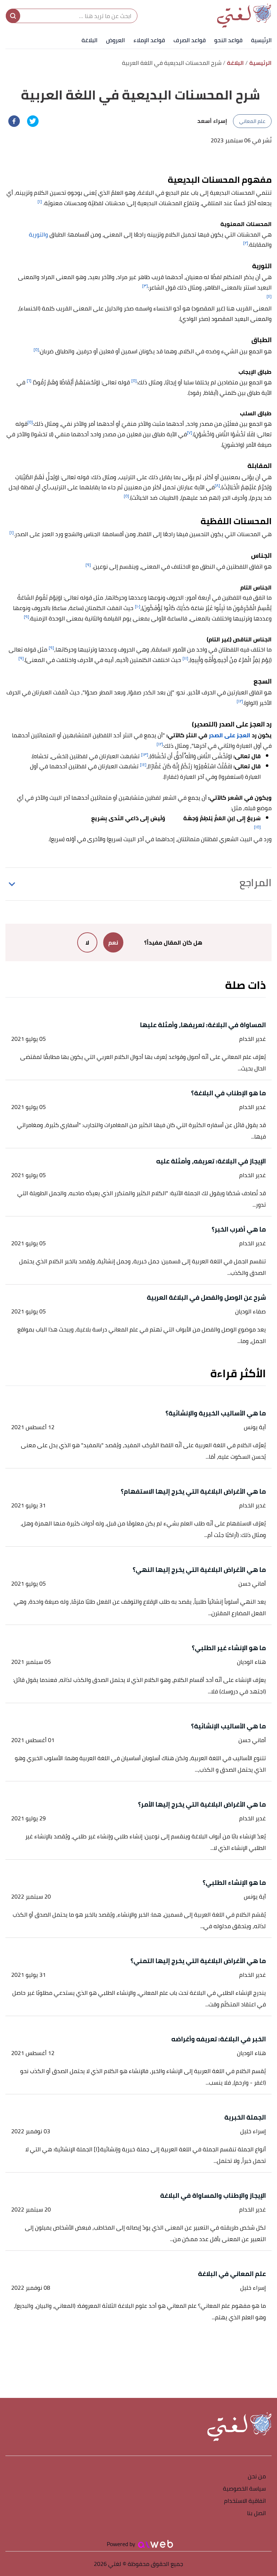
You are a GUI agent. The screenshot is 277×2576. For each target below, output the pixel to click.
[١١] (185, 658)
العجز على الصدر (230, 735)
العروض (115, 40)
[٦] (29, 381)
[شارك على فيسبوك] (14, 121)
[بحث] (13, 16)
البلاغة (89, 40)
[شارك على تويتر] (33, 121)
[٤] (269, 296)
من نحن (257, 2477)
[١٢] (240, 701)
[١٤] (143, 765)
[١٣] (145, 754)
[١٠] (138, 606)
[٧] (190, 432)
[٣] (145, 286)
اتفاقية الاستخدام (245, 2501)
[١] (40, 201)
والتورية (38, 234)
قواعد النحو (228, 40)
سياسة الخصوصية (244, 2489)
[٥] (36, 350)
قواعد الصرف (190, 40)
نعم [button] (113, 942)
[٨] (217, 485)
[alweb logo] (156, 2544)
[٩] (88, 565)
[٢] (246, 243)
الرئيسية (261, 40)
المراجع (256, 883)
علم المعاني (252, 121)
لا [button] (87, 942)
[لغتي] (244, 16)
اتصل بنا (256, 2513)
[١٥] (257, 827)
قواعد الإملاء (149, 40)
